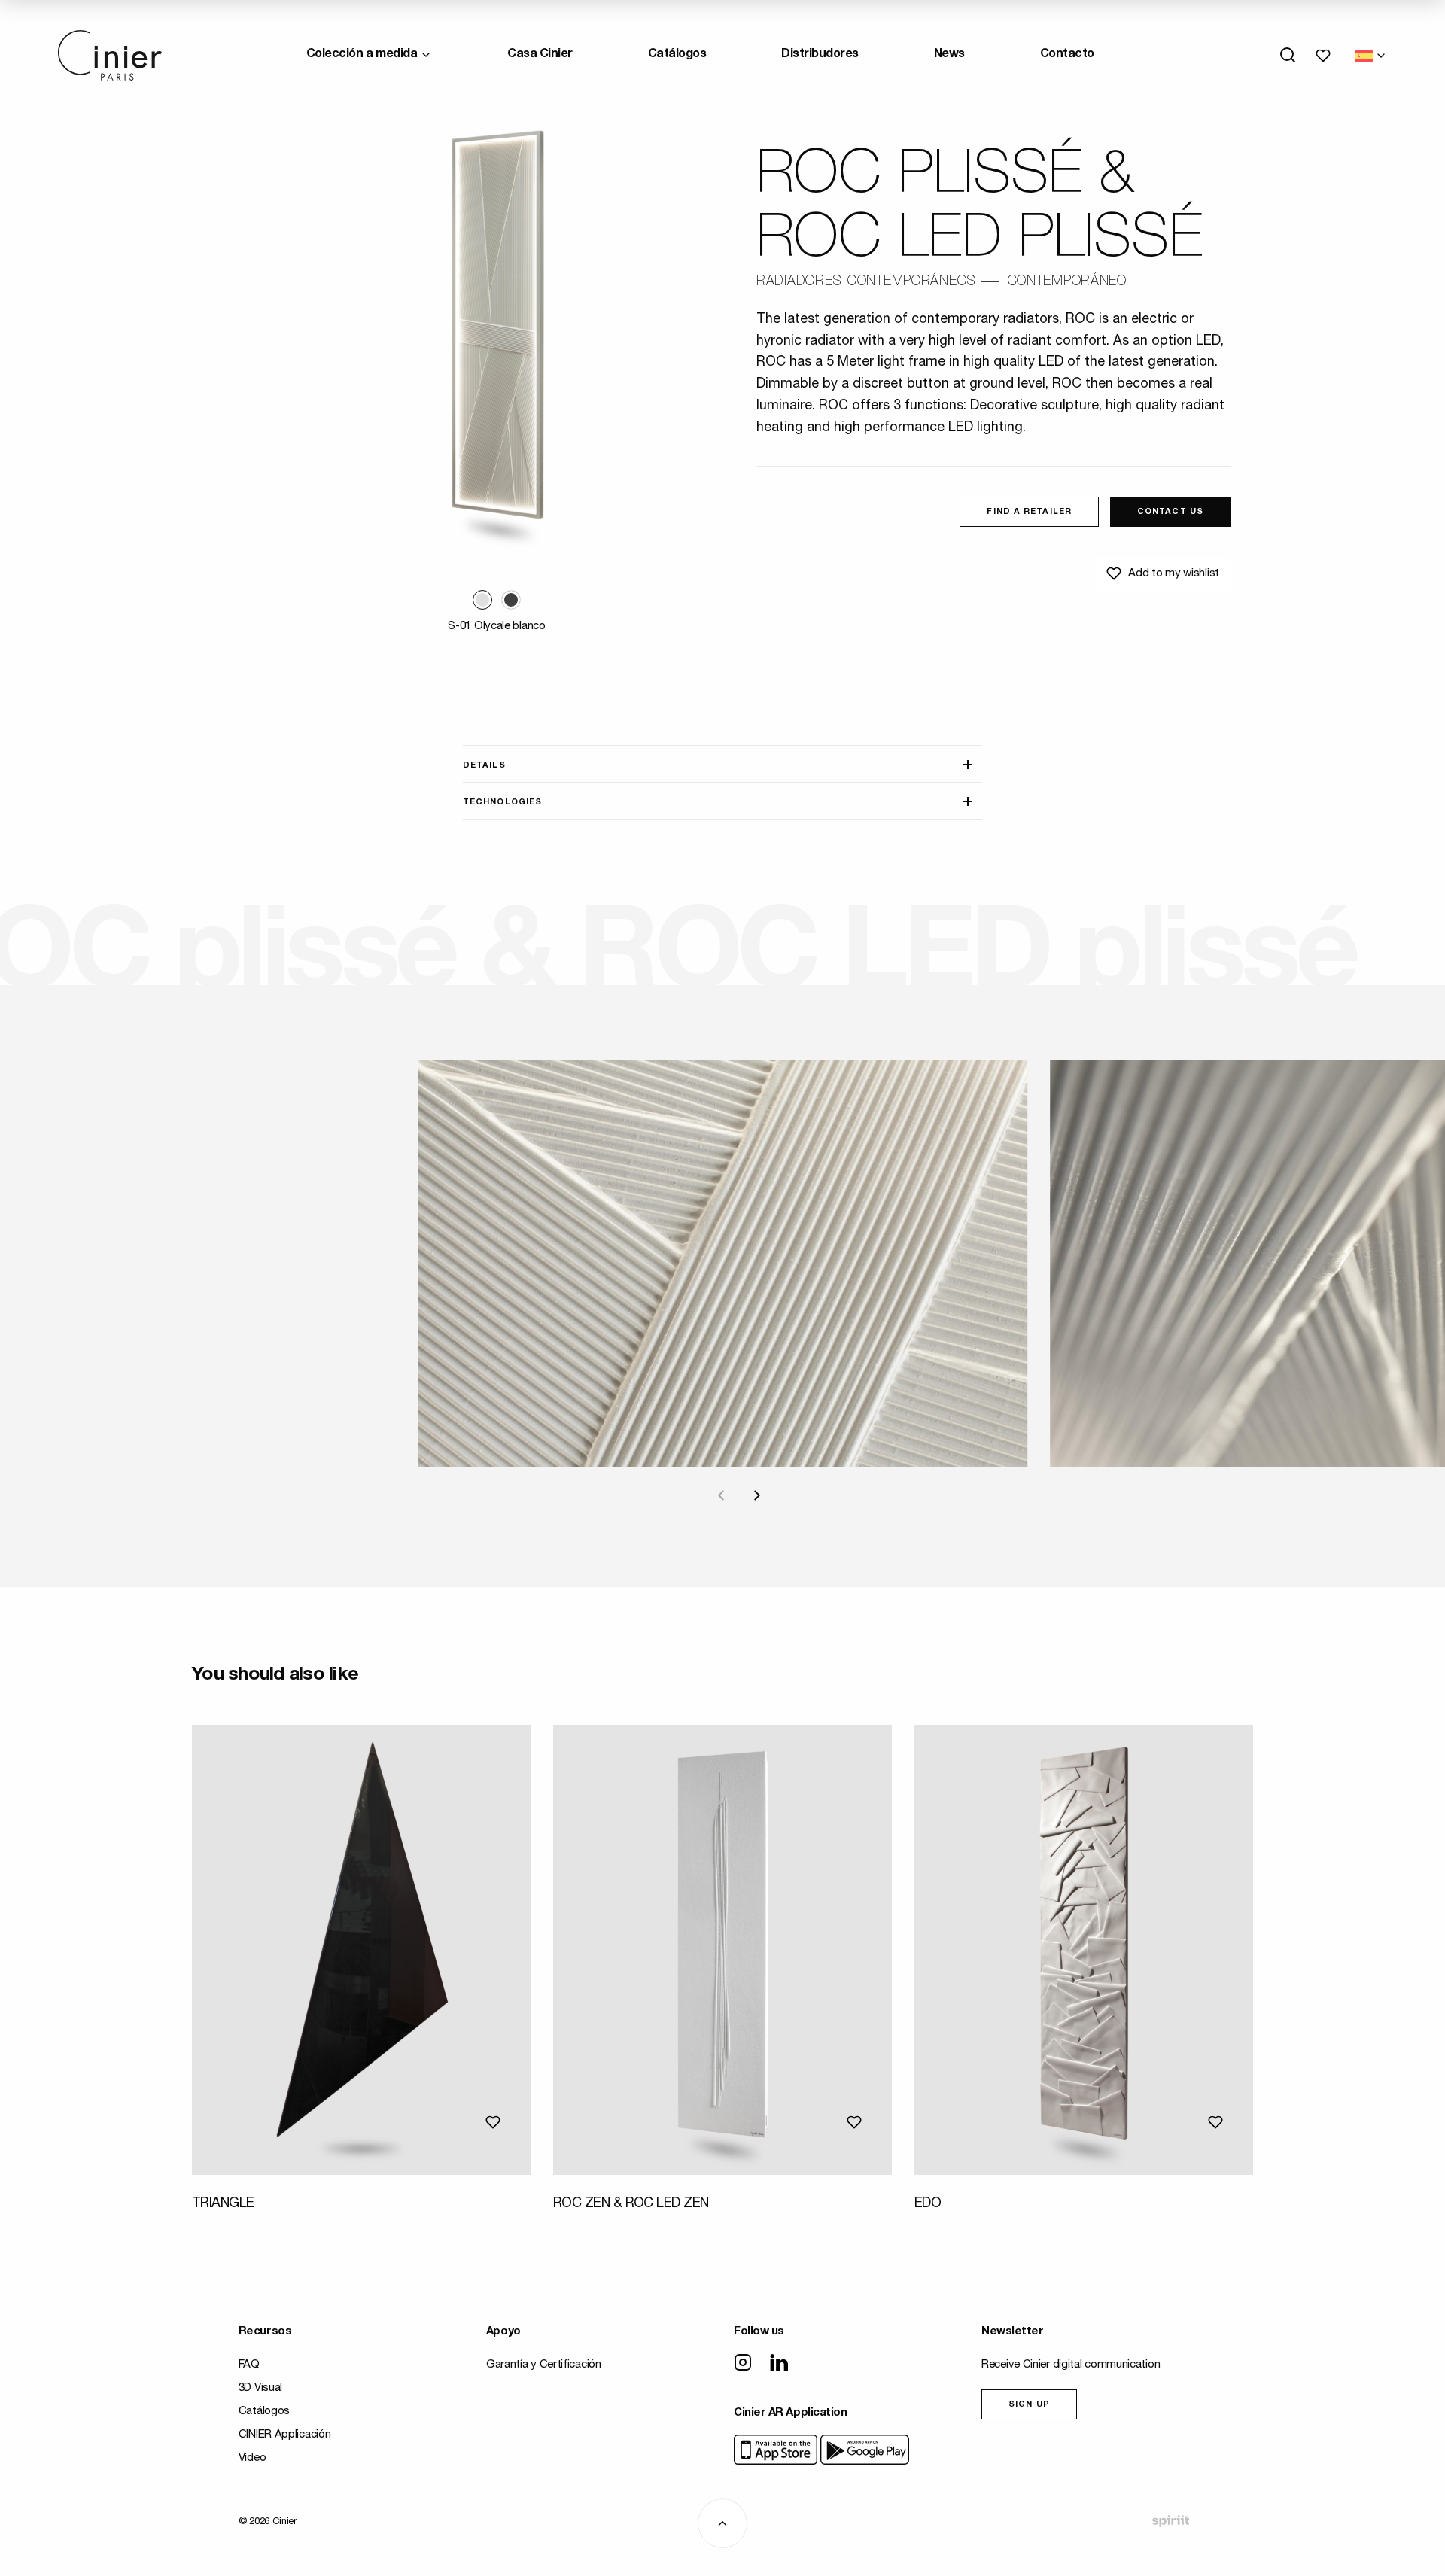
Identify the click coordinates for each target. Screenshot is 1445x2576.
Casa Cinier (540, 55)
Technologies (502, 803)
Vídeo (252, 2458)
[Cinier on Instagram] (743, 2364)
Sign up (1029, 2405)
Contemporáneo (1067, 282)
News (949, 55)
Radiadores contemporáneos (866, 282)
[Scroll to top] (722, 2523)
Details (484, 766)
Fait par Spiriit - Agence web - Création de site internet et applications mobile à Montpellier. (1170, 2521)
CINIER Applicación (285, 2435)
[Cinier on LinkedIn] (779, 2364)
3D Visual (260, 2388)
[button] (482, 600)
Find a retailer (1029, 512)
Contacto (1067, 55)
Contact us (1170, 512)
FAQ (249, 2365)
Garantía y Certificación (544, 2365)
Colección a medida (362, 55)
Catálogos (677, 55)
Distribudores (820, 55)
